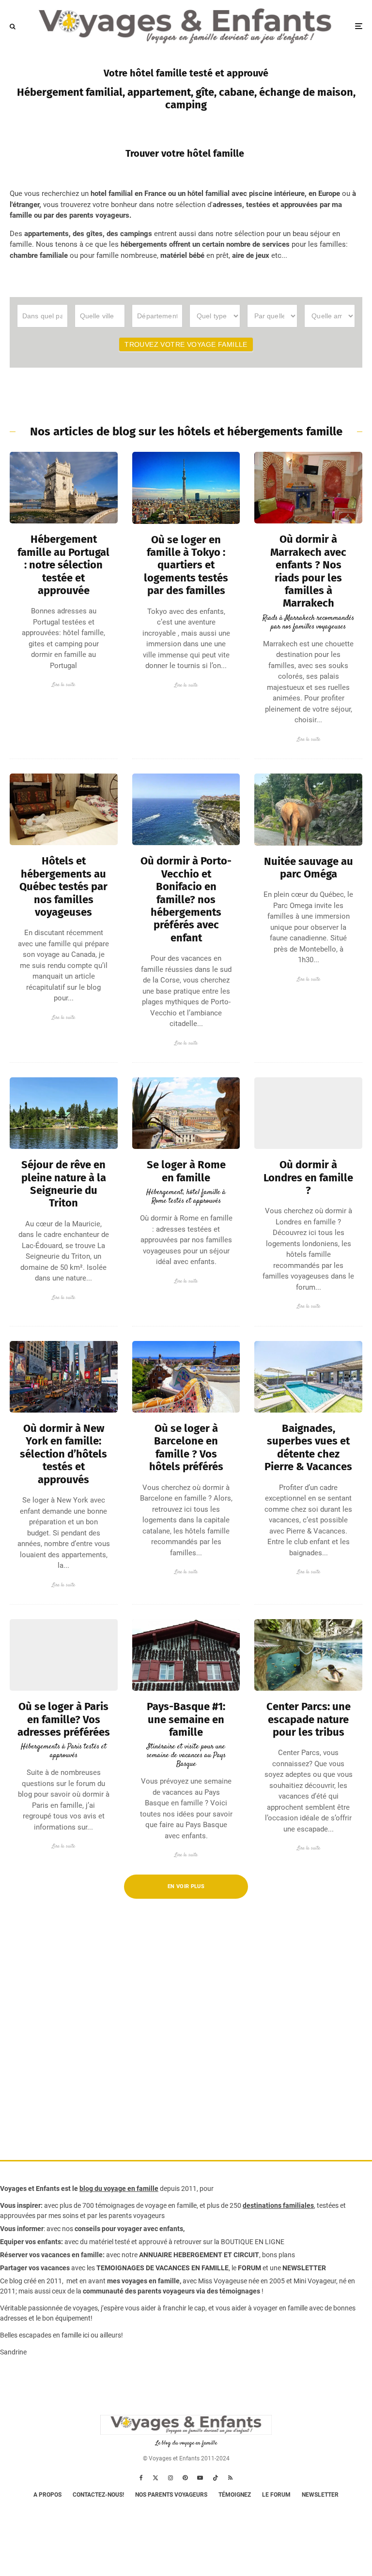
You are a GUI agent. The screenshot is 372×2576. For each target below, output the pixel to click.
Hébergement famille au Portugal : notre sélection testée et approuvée (63, 565)
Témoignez (235, 2495)
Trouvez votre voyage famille (186, 344)
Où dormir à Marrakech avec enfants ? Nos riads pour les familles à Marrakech (308, 571)
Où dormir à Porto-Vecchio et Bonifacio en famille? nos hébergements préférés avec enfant (186, 899)
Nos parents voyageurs (171, 2495)
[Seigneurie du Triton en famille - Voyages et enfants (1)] (64, 1113)
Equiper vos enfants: (31, 2242)
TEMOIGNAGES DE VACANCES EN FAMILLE (163, 2268)
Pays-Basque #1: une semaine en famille (186, 1720)
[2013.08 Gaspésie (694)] (64, 809)
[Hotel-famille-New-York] (64, 1377)
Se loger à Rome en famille (186, 1171)
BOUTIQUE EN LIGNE (253, 2242)
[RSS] (230, 2478)
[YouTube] (200, 2478)
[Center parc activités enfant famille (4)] (308, 1655)
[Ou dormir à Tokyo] (186, 488)
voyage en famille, (171, 2205)
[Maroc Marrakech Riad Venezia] (308, 488)
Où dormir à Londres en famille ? (308, 1178)
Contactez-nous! (98, 2495)
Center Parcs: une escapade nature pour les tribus (309, 1720)
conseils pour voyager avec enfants (128, 2229)
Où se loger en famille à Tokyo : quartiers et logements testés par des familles (186, 566)
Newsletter (320, 2495)
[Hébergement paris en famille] (64, 1655)
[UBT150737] (308, 1377)
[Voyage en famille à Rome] (186, 1113)
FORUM (249, 2268)
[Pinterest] (185, 2478)
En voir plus (186, 1886)
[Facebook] (141, 2478)
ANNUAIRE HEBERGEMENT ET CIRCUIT (199, 2255)
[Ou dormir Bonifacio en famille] (186, 809)
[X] (155, 2478)
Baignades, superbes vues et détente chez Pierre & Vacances (308, 1448)
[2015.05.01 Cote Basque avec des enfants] (186, 1655)
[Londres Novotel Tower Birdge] (308, 1113)
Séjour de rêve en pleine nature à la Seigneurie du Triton (64, 1184)
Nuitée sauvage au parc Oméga (309, 868)
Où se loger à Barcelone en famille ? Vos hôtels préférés (186, 1448)
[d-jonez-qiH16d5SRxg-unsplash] (186, 1377)
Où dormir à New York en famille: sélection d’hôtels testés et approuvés (63, 1454)
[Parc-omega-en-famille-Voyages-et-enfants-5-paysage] (308, 810)
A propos (47, 2495)
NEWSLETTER (304, 2268)
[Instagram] (170, 2478)
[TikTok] (216, 2478)
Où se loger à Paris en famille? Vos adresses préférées (64, 1720)
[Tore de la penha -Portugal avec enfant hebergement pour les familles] (64, 488)
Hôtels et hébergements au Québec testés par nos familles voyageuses (63, 887)
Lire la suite (63, 685)
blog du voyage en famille (119, 2189)
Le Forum (276, 2495)
